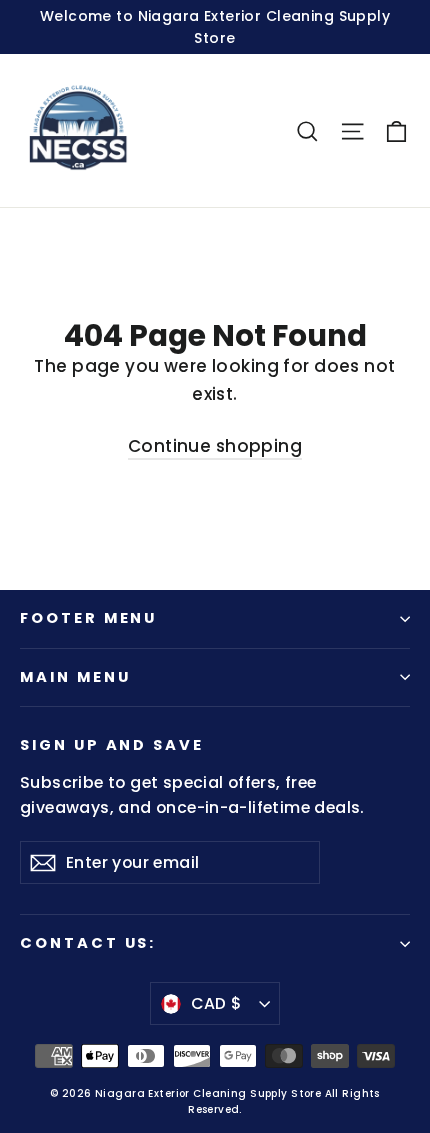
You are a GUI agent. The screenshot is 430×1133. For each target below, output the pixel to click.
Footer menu (88, 618)
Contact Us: (88, 943)
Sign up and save (112, 745)
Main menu (75, 677)
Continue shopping (215, 446)
